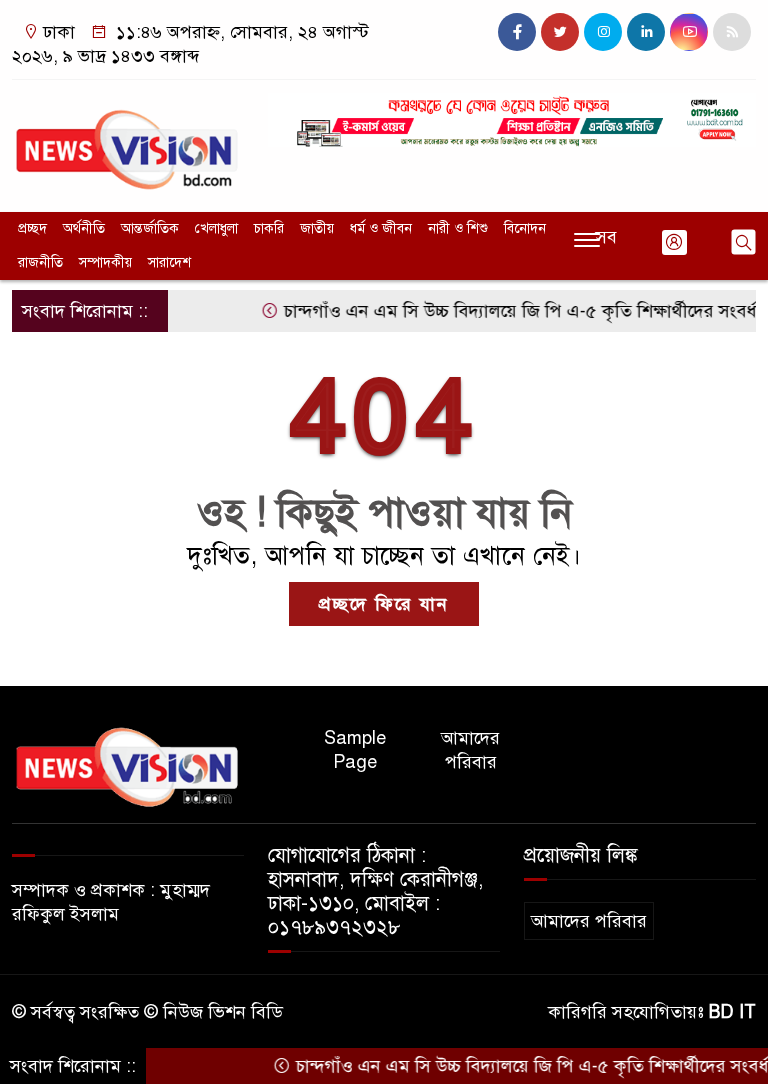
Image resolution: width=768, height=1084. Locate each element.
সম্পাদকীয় (105, 262)
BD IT (732, 1012)
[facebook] (517, 32)
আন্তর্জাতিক (150, 228)
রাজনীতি (40, 262)
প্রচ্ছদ (32, 228)
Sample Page (355, 750)
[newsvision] (128, 141)
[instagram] (603, 32)
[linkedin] (646, 32)
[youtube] (689, 32)
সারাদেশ (169, 262)
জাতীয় (317, 228)
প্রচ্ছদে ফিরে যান (384, 604)
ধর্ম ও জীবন (381, 228)
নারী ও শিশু (458, 228)
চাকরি (269, 228)
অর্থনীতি (84, 228)
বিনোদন (525, 228)
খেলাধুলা (216, 228)
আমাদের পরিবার (470, 750)
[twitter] (560, 32)
